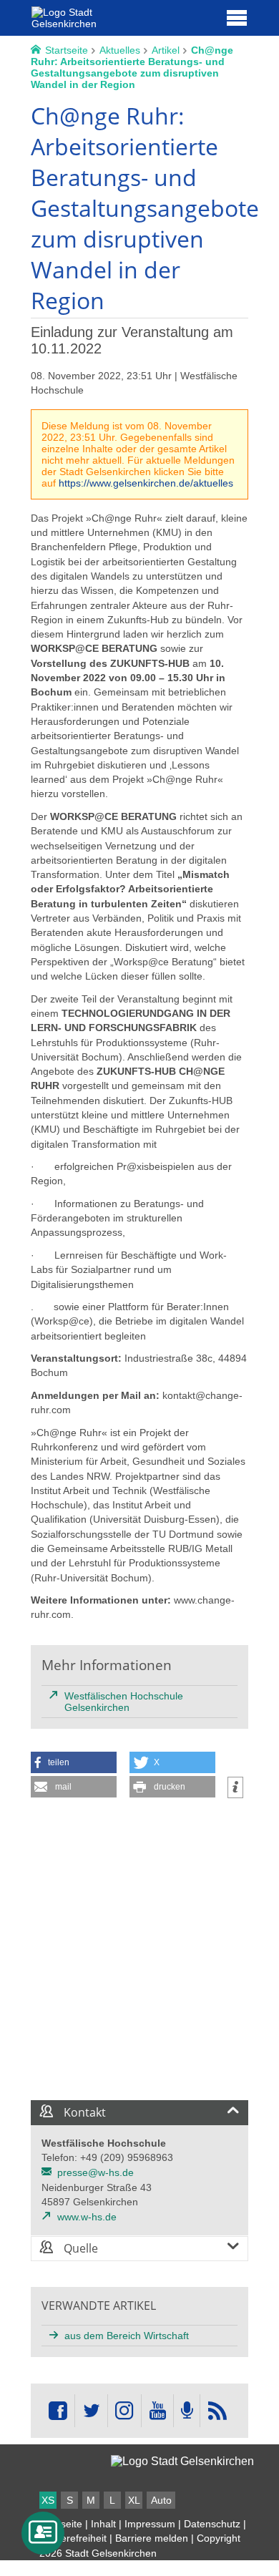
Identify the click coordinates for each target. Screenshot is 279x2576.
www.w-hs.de (87, 2217)
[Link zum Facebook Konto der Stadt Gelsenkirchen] (58, 2411)
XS (48, 2500)
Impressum (150, 2524)
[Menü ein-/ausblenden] (237, 17)
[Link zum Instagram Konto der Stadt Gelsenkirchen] (124, 2411)
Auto (161, 2500)
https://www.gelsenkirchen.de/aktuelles (146, 483)
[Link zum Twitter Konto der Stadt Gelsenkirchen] (91, 2411)
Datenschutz (212, 2524)
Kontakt (83, 2112)
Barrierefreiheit (73, 2538)
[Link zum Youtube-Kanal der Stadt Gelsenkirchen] (157, 2411)
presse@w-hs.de (96, 2172)
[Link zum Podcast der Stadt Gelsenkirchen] (187, 2411)
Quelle (79, 2248)
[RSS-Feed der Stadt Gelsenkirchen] (217, 2411)
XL (134, 2500)
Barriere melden (152, 2538)
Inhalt (103, 2524)
